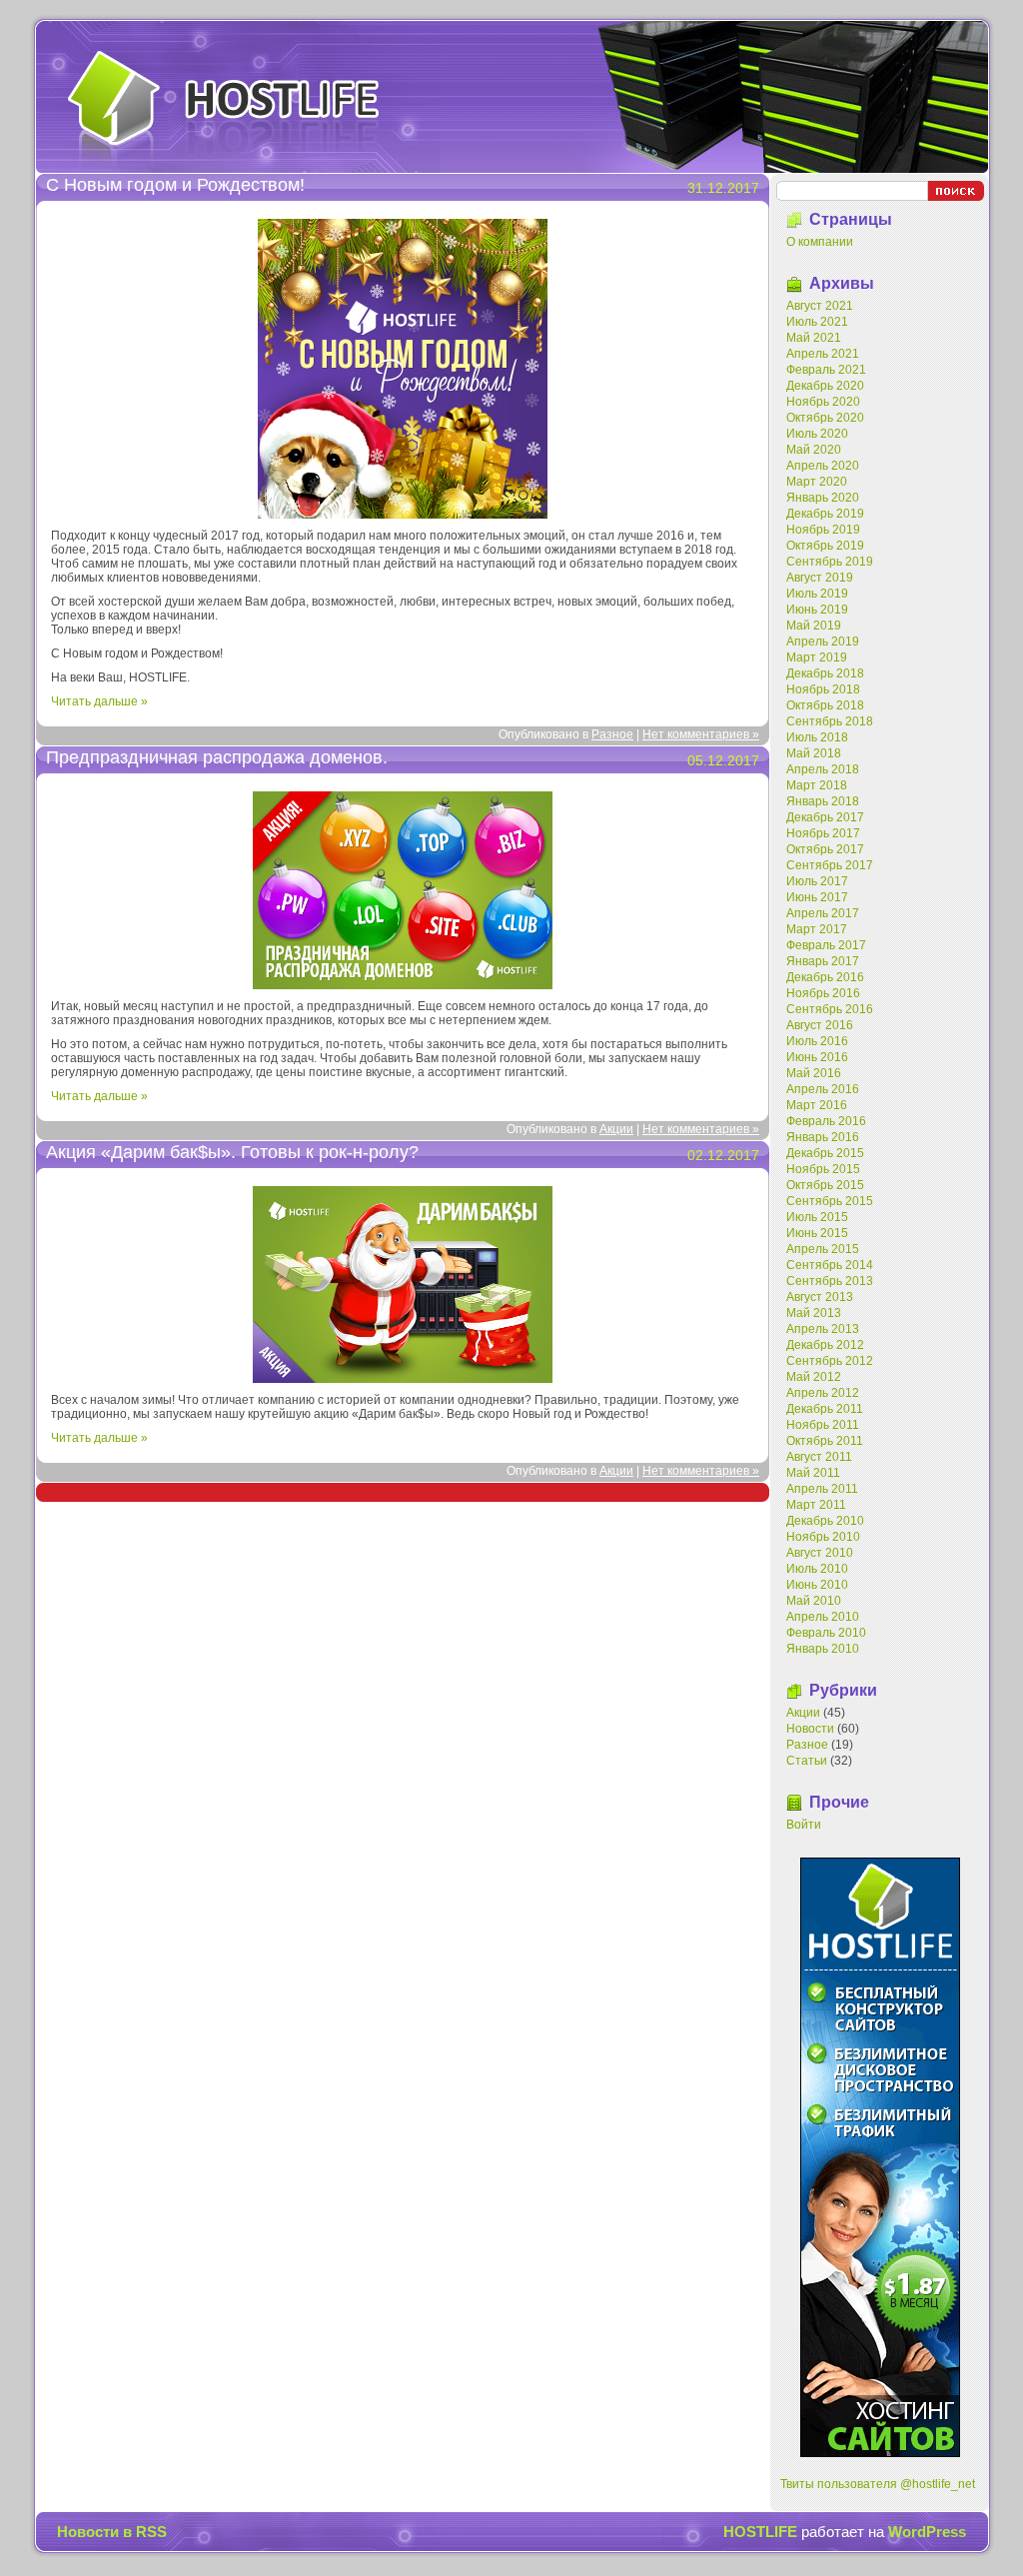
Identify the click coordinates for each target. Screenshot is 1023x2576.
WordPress (927, 2532)
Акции (616, 1129)
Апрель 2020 (823, 466)
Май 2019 (814, 626)
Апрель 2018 (823, 769)
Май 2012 (814, 1377)
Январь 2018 (823, 801)
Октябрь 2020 (825, 418)
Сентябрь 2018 (830, 721)
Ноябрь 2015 (823, 1169)
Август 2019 (820, 578)
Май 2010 (814, 1601)
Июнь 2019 (817, 610)
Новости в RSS (112, 2532)
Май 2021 (814, 338)
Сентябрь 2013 (830, 1281)
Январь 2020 (823, 498)
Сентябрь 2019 (830, 562)
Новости (810, 1729)
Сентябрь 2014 (830, 1265)
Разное (612, 734)
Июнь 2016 (817, 1057)
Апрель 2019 (823, 642)
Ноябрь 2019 (823, 530)
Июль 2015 (817, 1217)
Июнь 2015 (817, 1233)
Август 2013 (820, 1297)
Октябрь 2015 (825, 1185)
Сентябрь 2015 (830, 1201)
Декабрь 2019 (825, 514)
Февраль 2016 (826, 1121)
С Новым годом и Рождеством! (175, 185)
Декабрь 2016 (825, 977)
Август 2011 (819, 1457)
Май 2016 (814, 1073)
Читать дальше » (99, 701)
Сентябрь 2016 (830, 1009)
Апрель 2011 (822, 1489)
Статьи (807, 1761)
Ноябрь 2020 (823, 402)
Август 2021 (820, 306)
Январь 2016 (823, 1137)
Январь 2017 (823, 961)
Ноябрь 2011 (823, 1425)
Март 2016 (817, 1105)
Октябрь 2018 (825, 705)
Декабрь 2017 (825, 817)
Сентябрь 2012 (830, 1361)
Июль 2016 (817, 1041)
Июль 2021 (817, 322)
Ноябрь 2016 (823, 993)
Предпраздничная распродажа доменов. (217, 757)
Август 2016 (820, 1025)
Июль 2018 (817, 737)
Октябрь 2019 (825, 546)
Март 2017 (817, 929)
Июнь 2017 (817, 897)
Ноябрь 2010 (823, 1537)
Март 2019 (817, 657)
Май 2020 (814, 450)
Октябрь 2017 (825, 849)
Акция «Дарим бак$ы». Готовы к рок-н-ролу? (232, 1152)
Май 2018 (814, 753)
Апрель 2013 (823, 1329)
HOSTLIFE (224, 104)
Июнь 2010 (817, 1585)
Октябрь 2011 (825, 1441)
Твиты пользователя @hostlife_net (878, 2484)
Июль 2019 (817, 594)
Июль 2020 (817, 434)
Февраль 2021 (826, 370)
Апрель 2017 (823, 913)
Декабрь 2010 (825, 1521)
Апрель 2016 (823, 1089)
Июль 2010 (817, 1569)
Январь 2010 (823, 1649)
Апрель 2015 (823, 1249)
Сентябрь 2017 (830, 865)
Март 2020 (817, 482)
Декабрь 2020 (825, 386)
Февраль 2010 (826, 1633)
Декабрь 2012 (825, 1345)
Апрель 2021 (823, 354)
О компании (820, 242)
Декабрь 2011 (825, 1409)
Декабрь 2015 (825, 1153)
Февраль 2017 (826, 945)
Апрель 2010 (823, 1617)
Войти (804, 1825)
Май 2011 (813, 1473)
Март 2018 (817, 785)
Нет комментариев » (701, 734)
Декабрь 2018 (825, 673)
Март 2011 (816, 1505)
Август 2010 (820, 1553)
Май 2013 (814, 1313)
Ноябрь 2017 (823, 833)
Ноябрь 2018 (823, 689)
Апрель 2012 (823, 1393)
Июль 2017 (817, 881)
